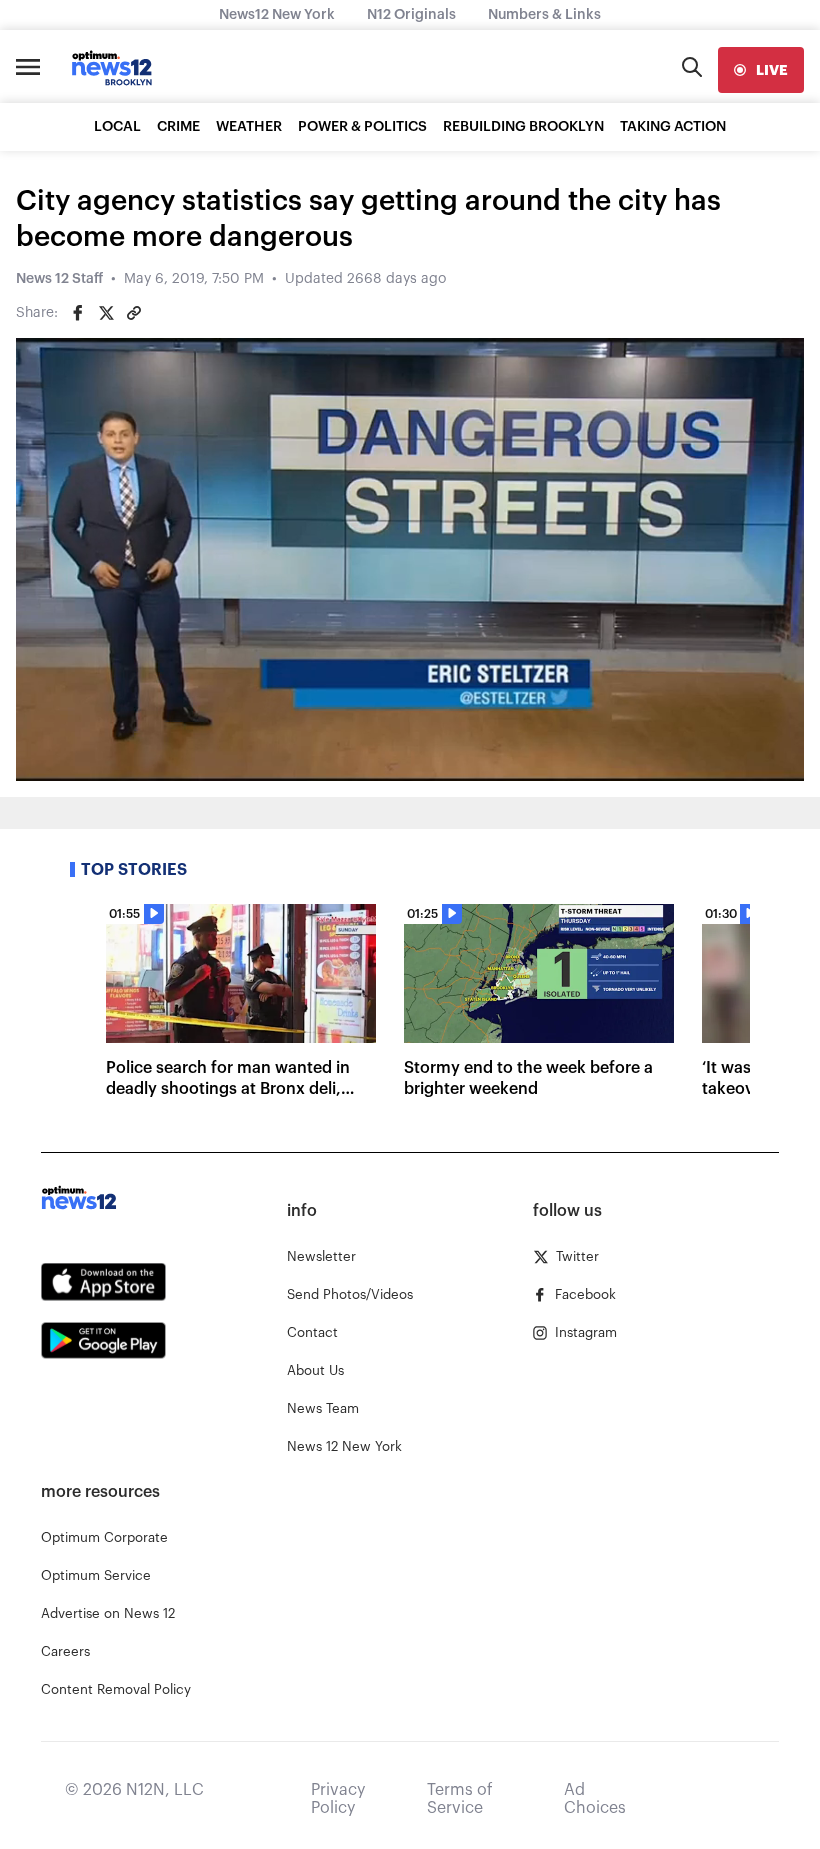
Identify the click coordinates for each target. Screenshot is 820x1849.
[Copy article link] (134, 313)
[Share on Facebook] (78, 313)
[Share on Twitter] (106, 313)
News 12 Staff (59, 279)
